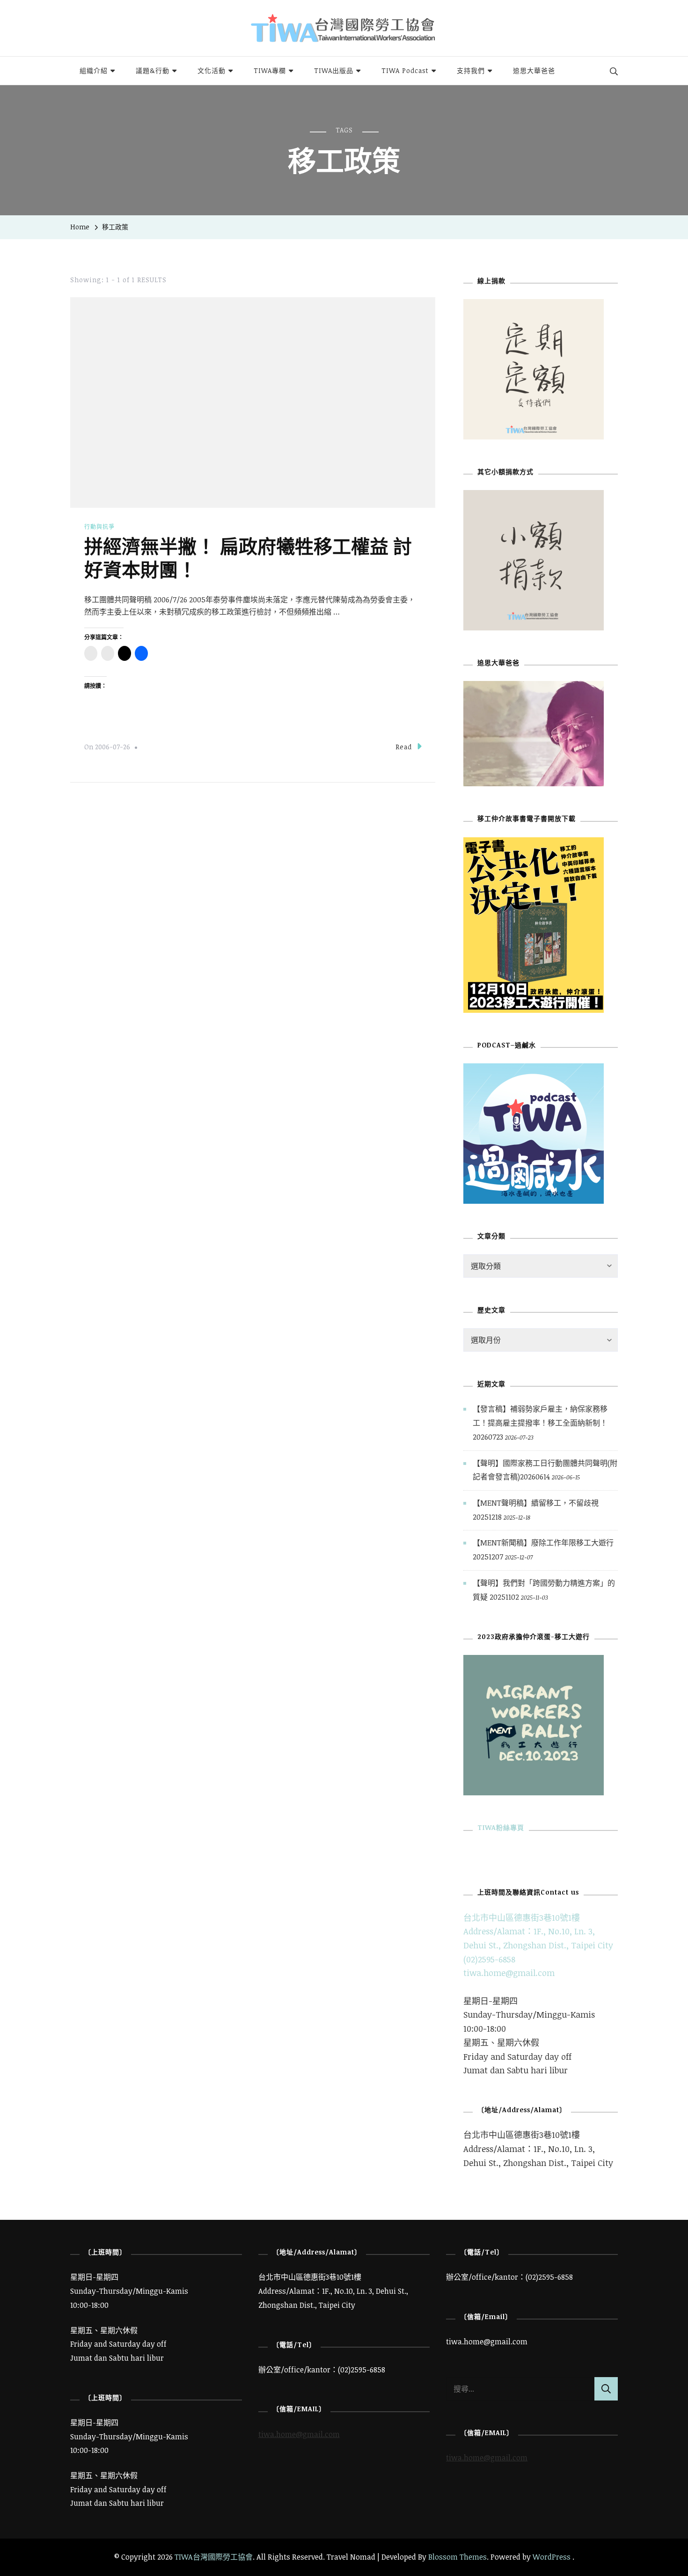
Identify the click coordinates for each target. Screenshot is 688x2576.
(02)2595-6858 (489, 1959)
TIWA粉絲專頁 (501, 1827)
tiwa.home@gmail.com (509, 1973)
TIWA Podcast (405, 70)
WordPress (552, 2557)
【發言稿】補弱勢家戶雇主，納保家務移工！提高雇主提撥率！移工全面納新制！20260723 (540, 1423)
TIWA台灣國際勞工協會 (214, 2557)
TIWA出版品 (334, 70)
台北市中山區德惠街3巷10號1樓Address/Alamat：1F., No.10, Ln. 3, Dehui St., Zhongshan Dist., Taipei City (538, 1931)
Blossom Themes (457, 2557)
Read (404, 747)
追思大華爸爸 (534, 70)
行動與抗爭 (99, 527)
